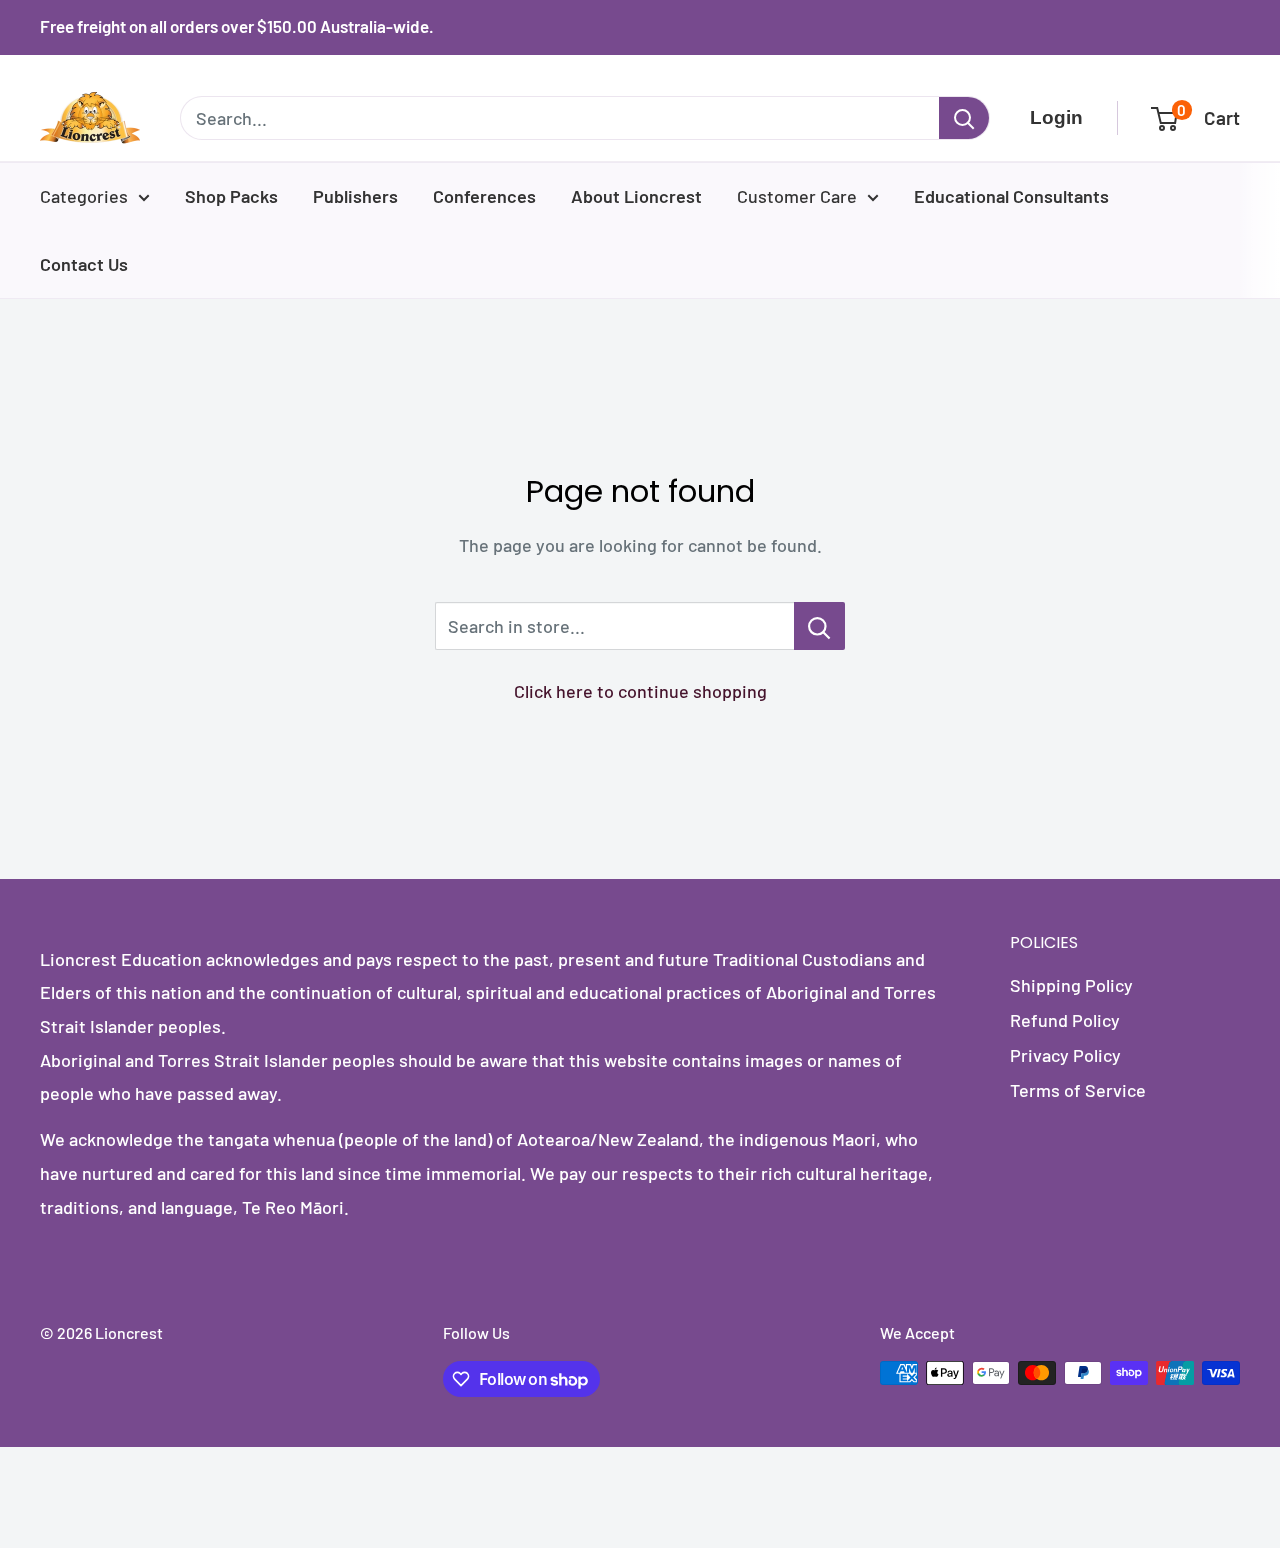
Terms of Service (1078, 1090)
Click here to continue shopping (640, 691)
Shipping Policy (1071, 985)
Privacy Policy (1065, 1055)
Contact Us (84, 264)
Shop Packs (231, 196)
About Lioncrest (636, 196)
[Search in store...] (819, 626)
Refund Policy (1065, 1020)
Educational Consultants (1011, 196)
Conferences (484, 196)
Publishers (355, 196)
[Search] (964, 118)
